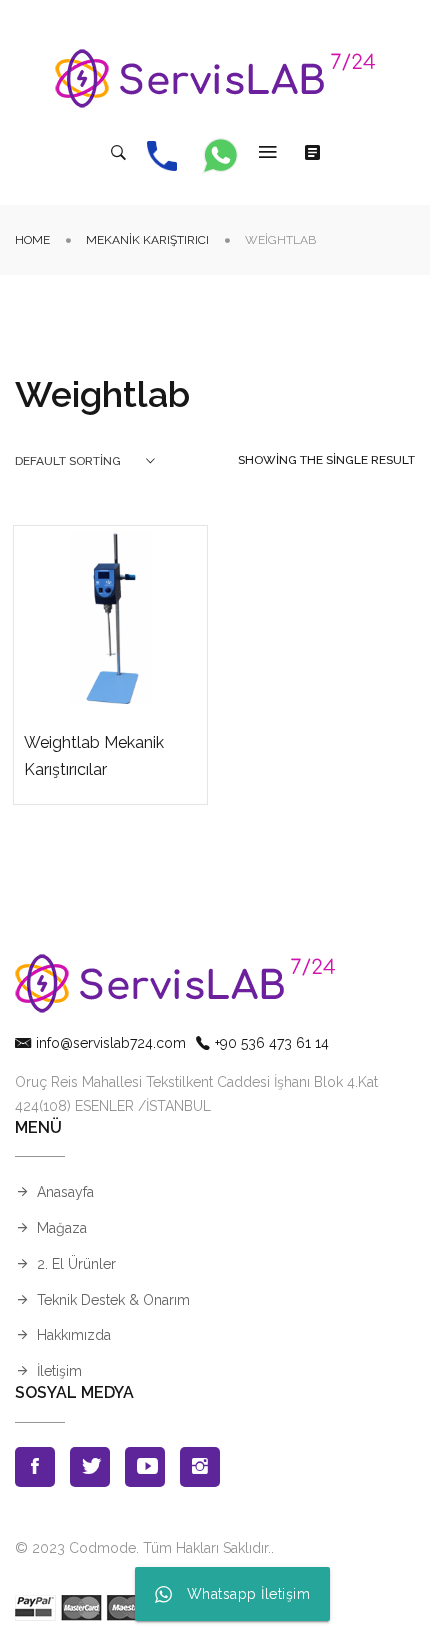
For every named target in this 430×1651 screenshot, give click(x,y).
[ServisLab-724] (215, 78)
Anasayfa (65, 1192)
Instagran (200, 1467)
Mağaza (62, 1228)
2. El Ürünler (76, 1264)
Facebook (35, 1467)
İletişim (59, 1371)
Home (32, 240)
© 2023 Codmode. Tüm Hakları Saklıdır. (143, 1548)
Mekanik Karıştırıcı (147, 240)
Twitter (90, 1467)
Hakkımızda (74, 1335)
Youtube (145, 1467)
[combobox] (85, 461)
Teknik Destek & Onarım (113, 1300)
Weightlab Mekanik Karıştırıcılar (94, 756)
